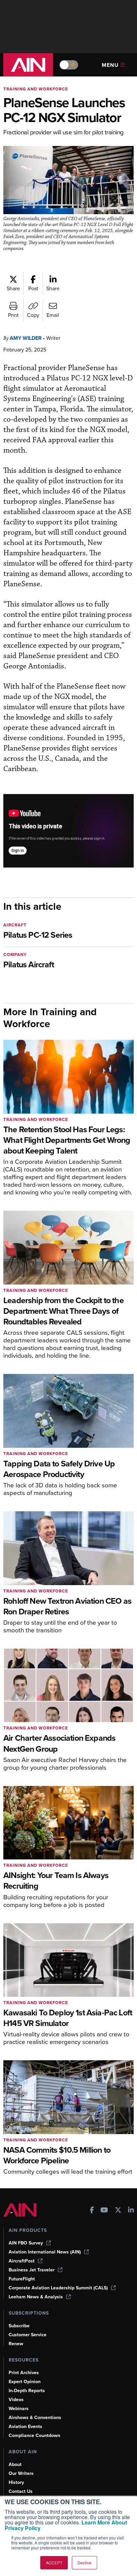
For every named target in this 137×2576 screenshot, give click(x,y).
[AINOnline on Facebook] (92, 2211)
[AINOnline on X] (118, 2211)
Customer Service (28, 2335)
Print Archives (24, 2373)
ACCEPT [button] (54, 2563)
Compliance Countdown (34, 2436)
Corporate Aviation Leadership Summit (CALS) (58, 2288)
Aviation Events (25, 2427)
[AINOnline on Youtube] (104, 2211)
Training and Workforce (36, 89)
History (16, 2482)
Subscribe (19, 2326)
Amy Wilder (26, 338)
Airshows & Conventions (35, 2418)
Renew (16, 2344)
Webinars (19, 2409)
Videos (16, 2400)
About (15, 2464)
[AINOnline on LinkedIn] (131, 2211)
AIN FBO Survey (26, 2243)
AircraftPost (22, 2261)
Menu (110, 65)
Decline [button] (84, 2563)
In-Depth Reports (27, 2391)
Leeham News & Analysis (36, 2297)
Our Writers (21, 2473)
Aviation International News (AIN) (45, 2252)
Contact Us (21, 2491)
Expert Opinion (25, 2382)
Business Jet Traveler (32, 2270)
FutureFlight (22, 2279)
